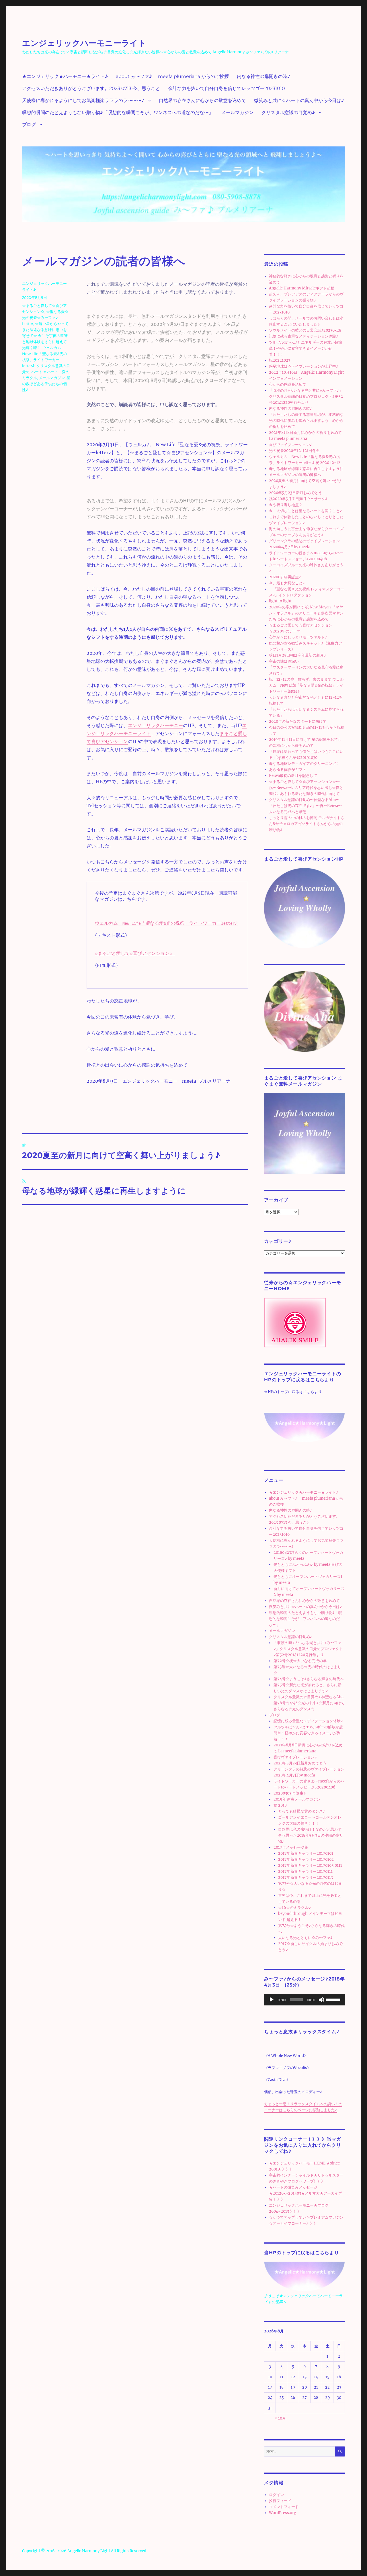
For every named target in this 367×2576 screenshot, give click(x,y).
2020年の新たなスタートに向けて (298, 721)
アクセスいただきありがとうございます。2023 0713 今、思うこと (91, 88)
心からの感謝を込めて (288, 384)
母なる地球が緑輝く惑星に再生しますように (306, 469)
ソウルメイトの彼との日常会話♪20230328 (305, 330)
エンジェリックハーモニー (155, 725)
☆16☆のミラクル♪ (294, 1908)
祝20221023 (280, 360)
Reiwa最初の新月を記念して (293, 776)
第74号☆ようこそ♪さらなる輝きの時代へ (309, 1679)
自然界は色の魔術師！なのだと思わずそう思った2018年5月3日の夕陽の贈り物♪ (311, 1835)
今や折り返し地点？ (286, 505)
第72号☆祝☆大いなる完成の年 (300, 1661)
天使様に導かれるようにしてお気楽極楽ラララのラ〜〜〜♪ (83, 100)
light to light (280, 601)
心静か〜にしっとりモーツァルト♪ (298, 637)
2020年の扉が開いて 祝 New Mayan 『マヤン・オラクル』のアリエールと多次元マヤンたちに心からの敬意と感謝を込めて (306, 613)
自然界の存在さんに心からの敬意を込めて (202, 100)
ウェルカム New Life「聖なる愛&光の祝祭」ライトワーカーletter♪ (166, 923)
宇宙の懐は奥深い (284, 661)
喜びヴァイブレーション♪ (291, 445)
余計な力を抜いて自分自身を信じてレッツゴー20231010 (227, 88)
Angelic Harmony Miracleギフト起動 (302, 288)
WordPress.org (283, 2513)
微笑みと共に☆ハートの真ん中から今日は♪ (299, 100)
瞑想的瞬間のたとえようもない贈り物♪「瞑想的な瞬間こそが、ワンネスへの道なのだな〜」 (118, 112)
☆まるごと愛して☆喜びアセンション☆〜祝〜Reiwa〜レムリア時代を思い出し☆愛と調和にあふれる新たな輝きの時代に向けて (306, 788)
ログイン (276, 2495)
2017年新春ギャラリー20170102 (306, 1859)
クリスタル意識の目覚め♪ (288, 112)
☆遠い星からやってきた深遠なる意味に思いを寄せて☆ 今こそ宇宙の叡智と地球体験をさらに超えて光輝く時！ (45, 336)
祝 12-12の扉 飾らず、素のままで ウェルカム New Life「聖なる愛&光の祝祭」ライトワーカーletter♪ (306, 685)
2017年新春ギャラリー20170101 (306, 1853)
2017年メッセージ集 (291, 1847)
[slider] (334, 1999)
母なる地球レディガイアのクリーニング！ (304, 764)
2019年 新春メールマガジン (297, 1799)
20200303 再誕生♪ (285, 577)
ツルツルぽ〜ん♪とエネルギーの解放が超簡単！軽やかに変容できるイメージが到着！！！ (305, 348)
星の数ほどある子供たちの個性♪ (46, 384)
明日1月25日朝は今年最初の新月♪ (297, 655)
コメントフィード (284, 2507)
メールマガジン (237, 112)
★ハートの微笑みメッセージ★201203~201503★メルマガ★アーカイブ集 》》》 (305, 2193)
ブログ (29, 125)
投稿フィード (280, 2501)
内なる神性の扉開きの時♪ (264, 76)
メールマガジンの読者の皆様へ (295, 475)
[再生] (272, 2000)
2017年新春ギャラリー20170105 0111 (310, 1865)
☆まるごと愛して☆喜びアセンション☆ (135, 953)
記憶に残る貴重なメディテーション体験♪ (304, 336)
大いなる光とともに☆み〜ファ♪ (305, 1938)
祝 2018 (280, 1805)
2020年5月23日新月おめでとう (295, 493)
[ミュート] (321, 2000)
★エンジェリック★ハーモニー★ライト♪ (65, 76)
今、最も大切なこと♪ (287, 583)
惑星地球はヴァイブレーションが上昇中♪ (304, 366)
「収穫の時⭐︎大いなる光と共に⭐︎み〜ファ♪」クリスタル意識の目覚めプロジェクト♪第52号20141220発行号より (306, 396)
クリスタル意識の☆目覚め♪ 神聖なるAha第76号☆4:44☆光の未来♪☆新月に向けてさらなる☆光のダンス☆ (309, 1703)
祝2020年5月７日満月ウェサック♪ (298, 499)
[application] (304, 2000)
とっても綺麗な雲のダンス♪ (302, 1811)
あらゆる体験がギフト (288, 770)
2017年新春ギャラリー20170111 (305, 1871)
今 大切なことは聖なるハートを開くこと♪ (305, 511)
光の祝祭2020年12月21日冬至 (294, 451)
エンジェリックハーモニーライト (84, 43)
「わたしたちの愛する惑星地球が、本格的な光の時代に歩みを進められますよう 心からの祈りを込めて (306, 421)
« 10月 (280, 2418)
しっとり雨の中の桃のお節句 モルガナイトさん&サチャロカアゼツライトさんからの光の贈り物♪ (307, 824)
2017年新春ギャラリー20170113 (305, 1877)
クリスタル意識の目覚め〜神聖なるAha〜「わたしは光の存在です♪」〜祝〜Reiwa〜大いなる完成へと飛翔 (305, 806)
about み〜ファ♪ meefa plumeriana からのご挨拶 (172, 76)
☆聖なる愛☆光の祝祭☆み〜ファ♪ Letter (45, 318)
